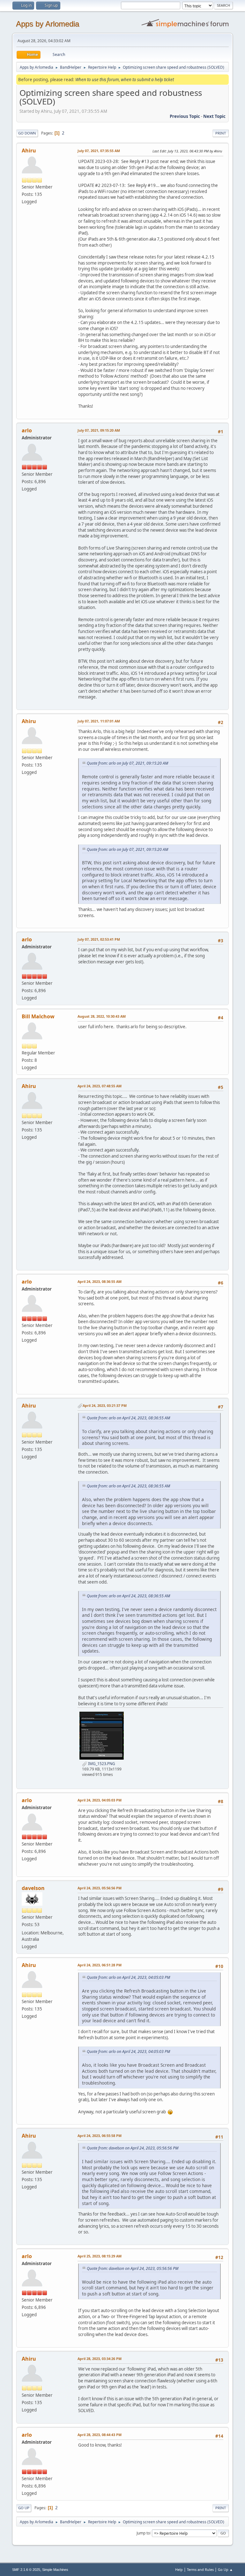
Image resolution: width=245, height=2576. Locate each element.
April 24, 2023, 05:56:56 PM (100, 1888)
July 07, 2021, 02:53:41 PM (99, 939)
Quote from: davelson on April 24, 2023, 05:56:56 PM (133, 2148)
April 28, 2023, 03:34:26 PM (100, 2359)
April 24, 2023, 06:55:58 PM (100, 2136)
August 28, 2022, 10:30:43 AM (102, 1016)
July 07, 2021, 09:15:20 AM (99, 430)
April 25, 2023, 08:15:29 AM (100, 2256)
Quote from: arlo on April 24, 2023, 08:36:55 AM (128, 1418)
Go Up (24, 2508)
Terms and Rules (200, 2569)
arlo (27, 430)
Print (221, 133)
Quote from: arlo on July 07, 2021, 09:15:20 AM (127, 763)
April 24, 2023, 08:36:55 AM (100, 1281)
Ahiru (29, 150)
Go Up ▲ (225, 2569)
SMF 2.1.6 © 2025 (26, 2570)
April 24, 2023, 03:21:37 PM (105, 1405)
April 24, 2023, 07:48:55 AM (100, 1086)
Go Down (27, 133)
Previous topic (185, 116)
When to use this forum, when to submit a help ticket (125, 80)
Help (179, 2569)
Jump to (143, 2533)
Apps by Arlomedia (48, 24)
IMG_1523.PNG (101, 1764)
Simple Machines (55, 2570)
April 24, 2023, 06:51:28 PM (100, 1965)
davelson (33, 1888)
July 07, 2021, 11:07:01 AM (99, 721)
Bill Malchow (38, 1016)
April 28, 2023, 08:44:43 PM (100, 2435)
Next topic (214, 116)
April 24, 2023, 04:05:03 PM (100, 1800)
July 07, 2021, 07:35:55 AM (99, 151)
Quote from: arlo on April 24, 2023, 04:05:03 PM (128, 1977)
